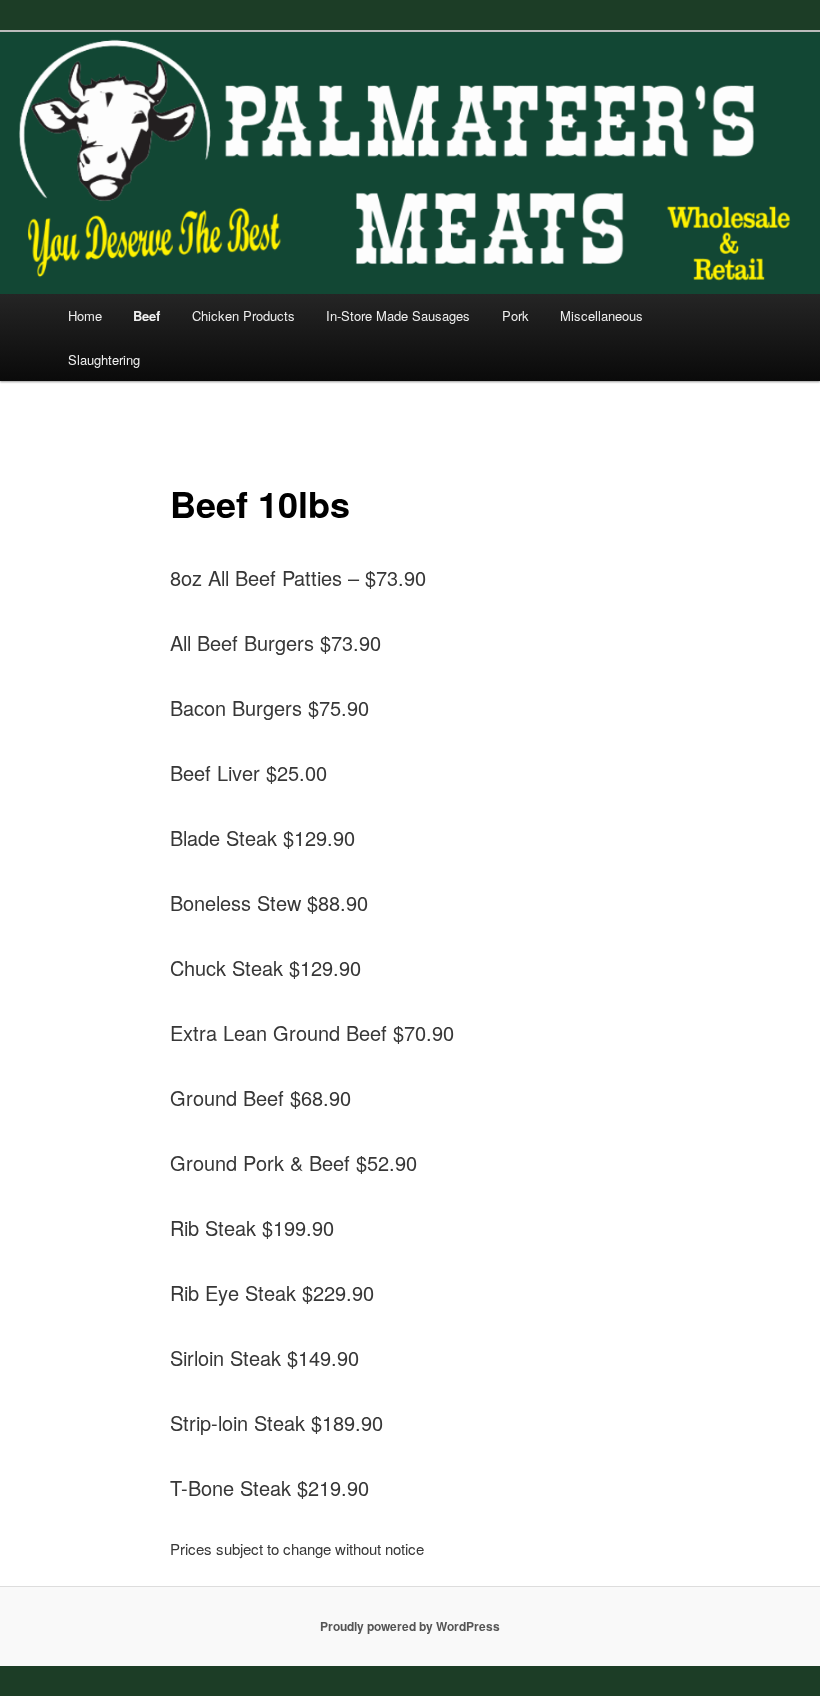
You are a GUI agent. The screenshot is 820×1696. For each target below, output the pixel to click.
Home (85, 315)
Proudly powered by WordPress (410, 1626)
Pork (515, 315)
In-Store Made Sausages (398, 315)
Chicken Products (243, 315)
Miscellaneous (601, 315)
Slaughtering (104, 359)
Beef (146, 315)
